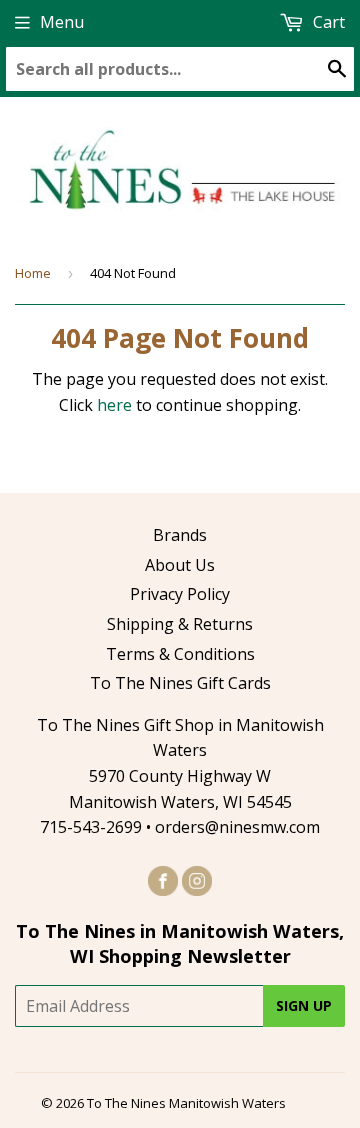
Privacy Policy (180, 594)
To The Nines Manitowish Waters (186, 1103)
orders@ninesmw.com (237, 827)
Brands (180, 535)
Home (33, 273)
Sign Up (304, 1005)
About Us (180, 565)
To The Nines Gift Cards (180, 683)
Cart (327, 22)
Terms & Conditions (180, 654)
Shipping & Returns (180, 624)
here (114, 405)
